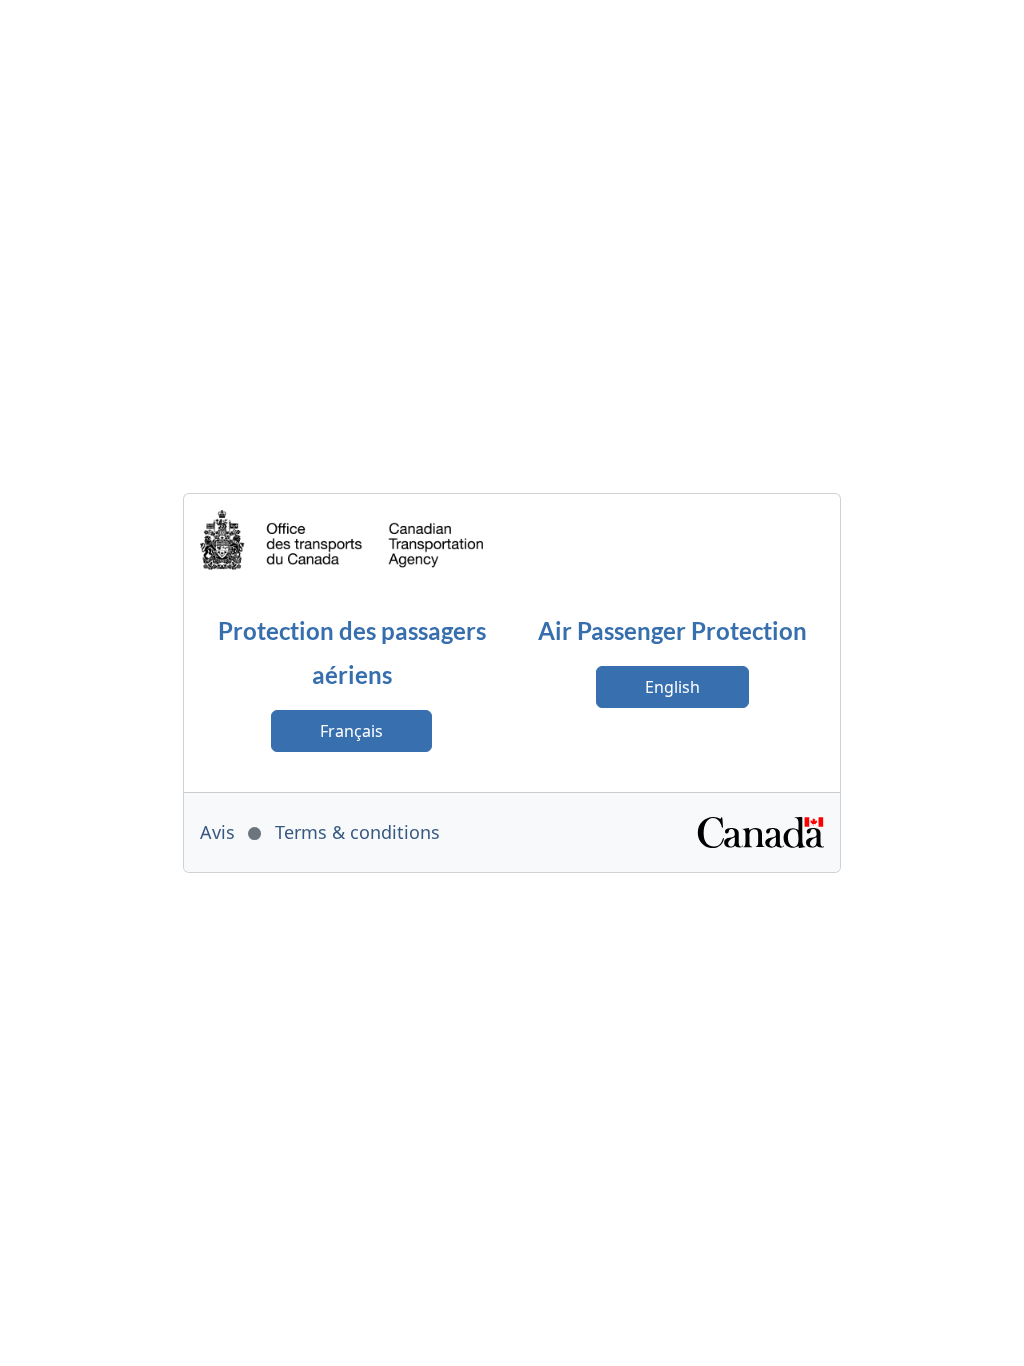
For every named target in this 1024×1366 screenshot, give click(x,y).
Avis (217, 832)
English (672, 687)
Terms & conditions (357, 832)
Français (351, 731)
